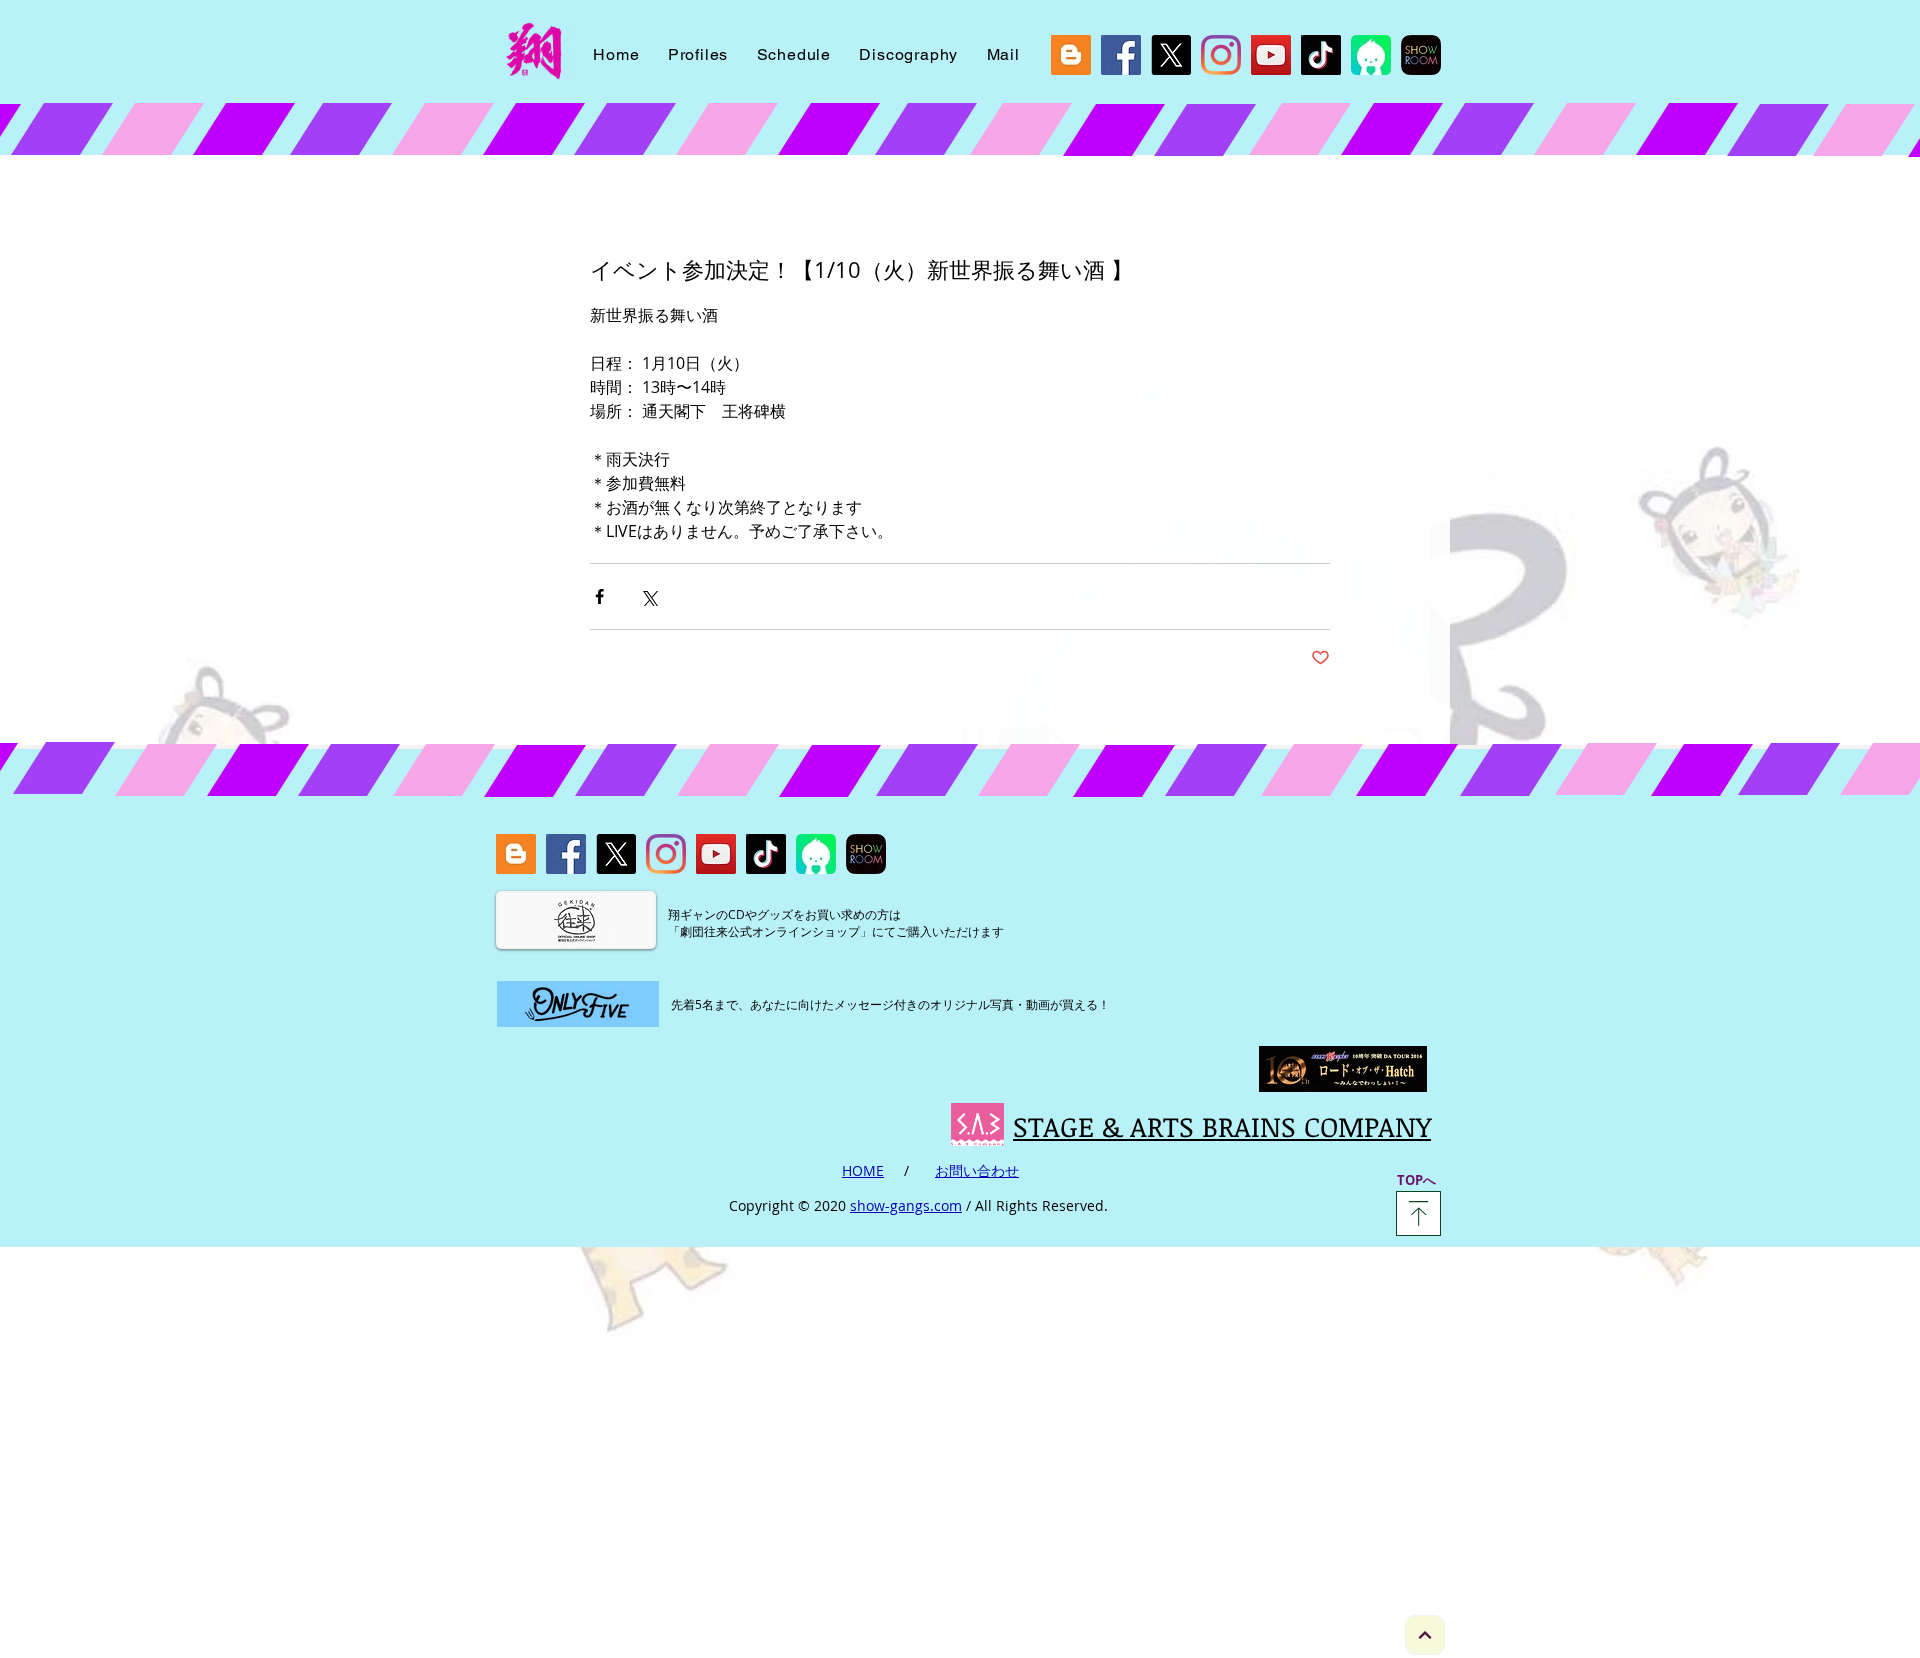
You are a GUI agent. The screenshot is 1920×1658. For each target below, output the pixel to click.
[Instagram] (1221, 55)
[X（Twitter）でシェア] (648, 596)
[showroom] (1421, 55)
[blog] (1071, 55)
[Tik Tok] (1321, 55)
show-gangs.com (906, 1205)
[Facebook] (1121, 55)
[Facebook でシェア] (599, 596)
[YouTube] (1271, 55)
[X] (1171, 55)
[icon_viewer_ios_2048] (1371, 55)
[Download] (1418, 1213)
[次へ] (1425, 1635)
